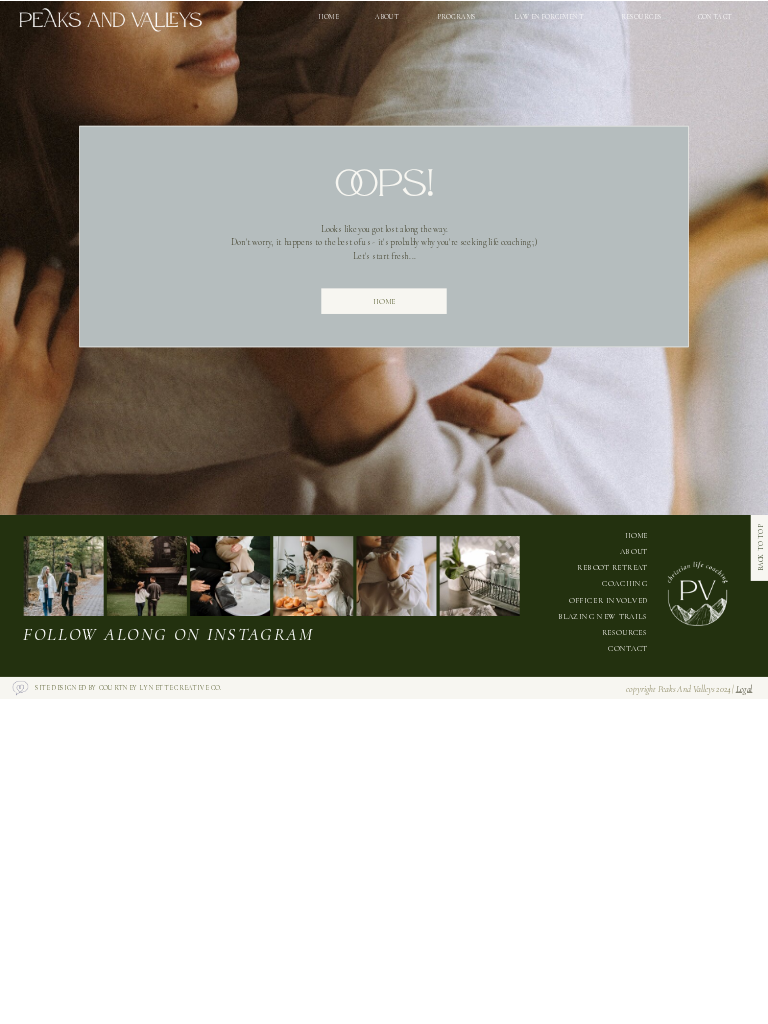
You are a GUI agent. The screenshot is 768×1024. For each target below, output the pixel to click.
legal (744, 688)
